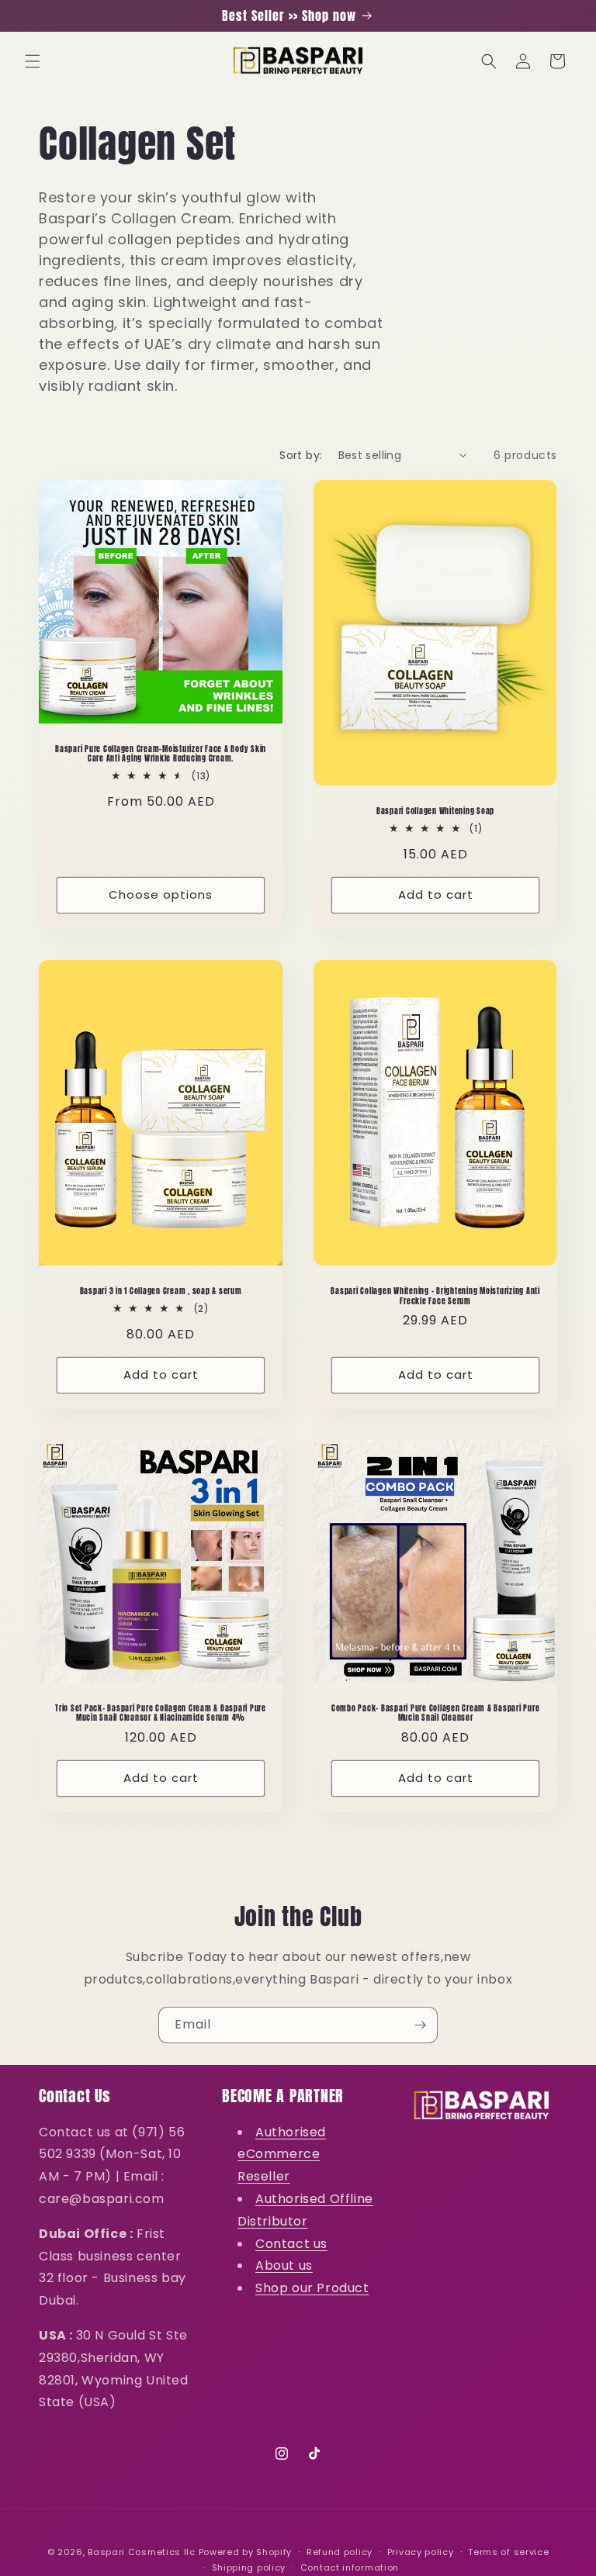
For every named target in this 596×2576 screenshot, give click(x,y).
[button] (33, 61)
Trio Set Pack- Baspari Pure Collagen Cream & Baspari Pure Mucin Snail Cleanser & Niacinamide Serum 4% (161, 1713)
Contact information (350, 2567)
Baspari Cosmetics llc (142, 2552)
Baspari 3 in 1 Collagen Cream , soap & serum (161, 1291)
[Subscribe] (420, 2025)
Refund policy (340, 2552)
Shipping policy (249, 2567)
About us (284, 2265)
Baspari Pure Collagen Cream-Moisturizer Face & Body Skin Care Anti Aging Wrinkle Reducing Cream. (161, 754)
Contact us (291, 2244)
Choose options (161, 894)
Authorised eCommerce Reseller (282, 2155)
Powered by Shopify (246, 2552)
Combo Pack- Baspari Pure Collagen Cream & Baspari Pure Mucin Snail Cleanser (436, 1713)
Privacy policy (421, 2552)
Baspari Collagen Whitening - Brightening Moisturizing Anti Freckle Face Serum (435, 1296)
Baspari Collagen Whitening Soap (435, 811)
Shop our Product (312, 2288)
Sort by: (301, 455)
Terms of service (508, 2552)
